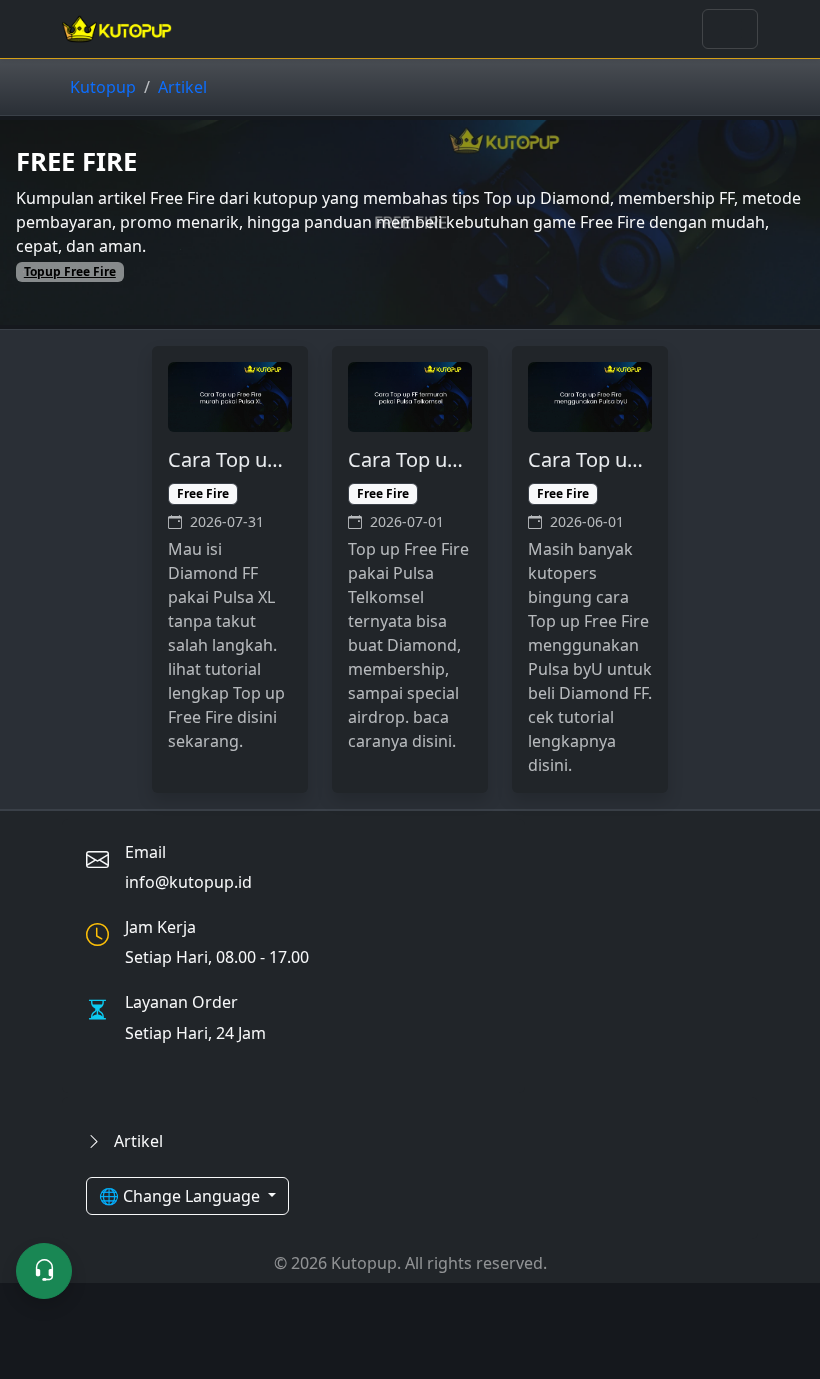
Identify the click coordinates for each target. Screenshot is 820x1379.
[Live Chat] (44, 1271)
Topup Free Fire (70, 271)
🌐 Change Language (181, 1196)
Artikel (182, 87)
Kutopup (103, 87)
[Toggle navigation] (730, 29)
